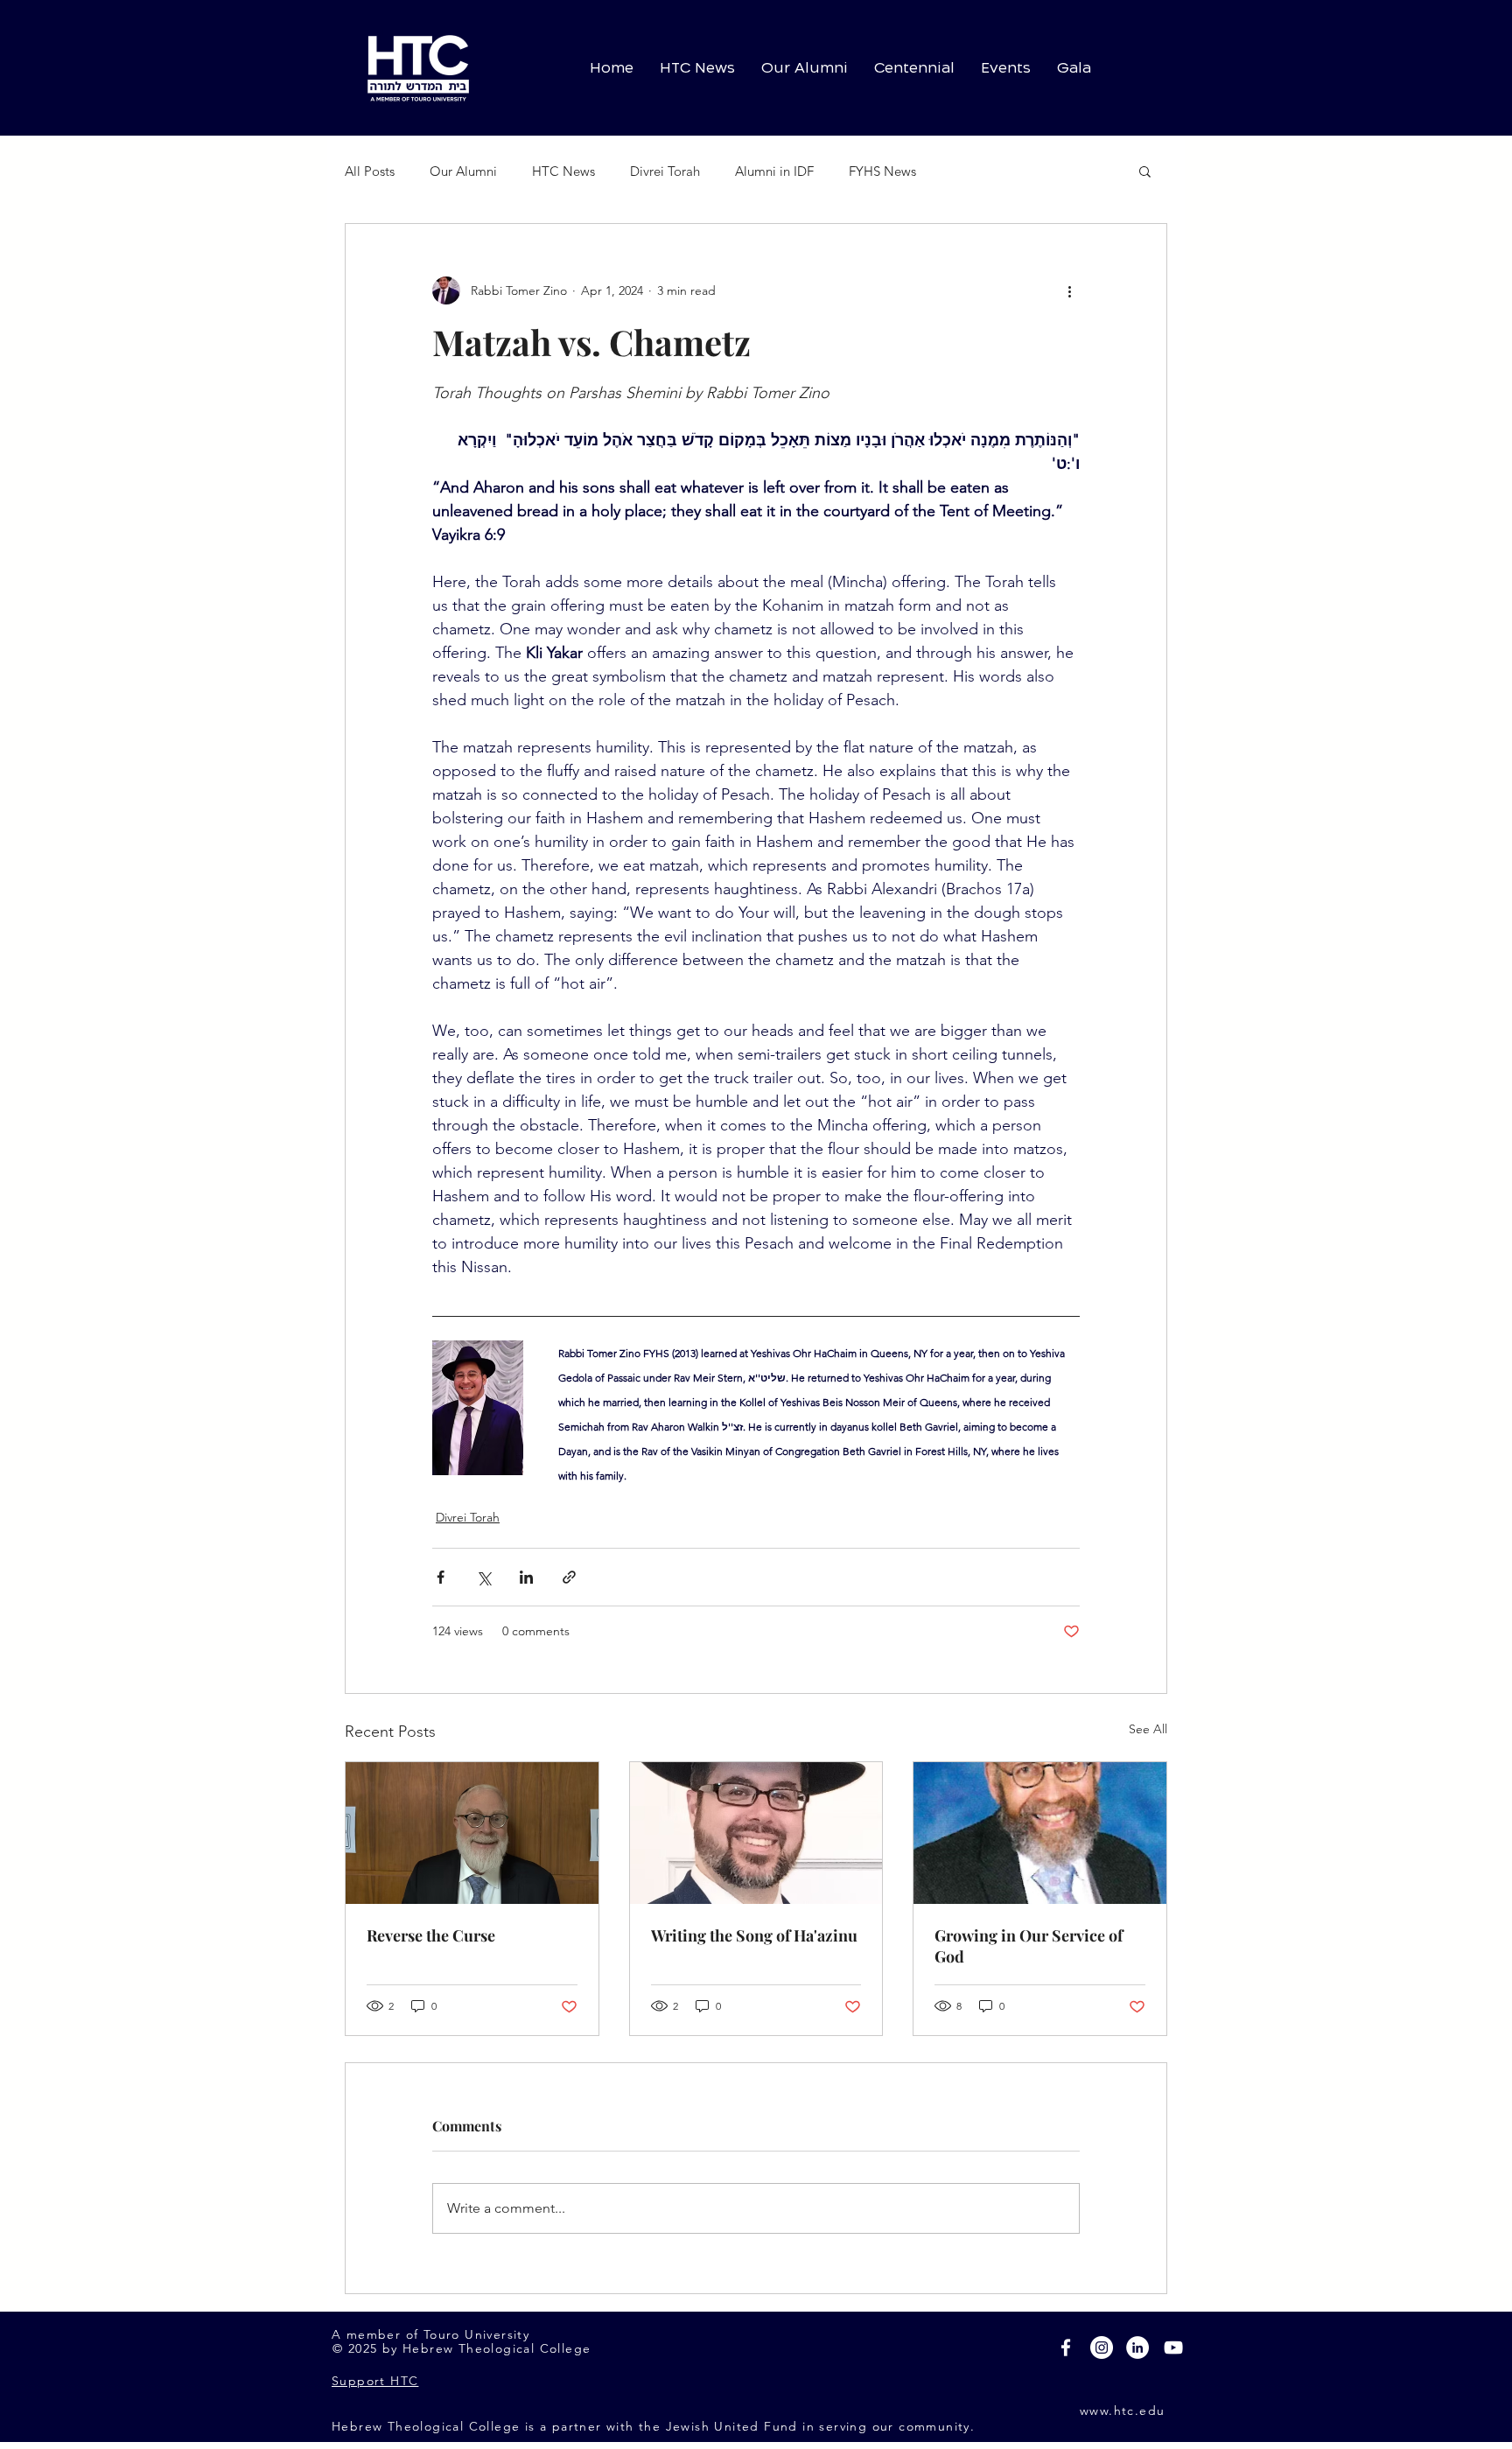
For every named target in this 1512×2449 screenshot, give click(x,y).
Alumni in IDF (774, 171)
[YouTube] (1173, 2348)
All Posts (370, 171)
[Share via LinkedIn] (526, 1577)
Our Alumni (463, 171)
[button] (1145, 171)
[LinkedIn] (1137, 2348)
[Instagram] (1102, 2348)
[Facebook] (1066, 2348)
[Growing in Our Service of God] (1040, 1833)
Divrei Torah (665, 171)
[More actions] (1069, 290)
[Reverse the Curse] (472, 1833)
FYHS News (882, 171)
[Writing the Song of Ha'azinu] (756, 1833)
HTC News (563, 171)
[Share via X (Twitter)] (483, 1577)
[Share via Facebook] (441, 1577)
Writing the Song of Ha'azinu (754, 1935)
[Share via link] (569, 1577)
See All (1148, 1729)
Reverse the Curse (431, 1935)
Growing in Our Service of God (1029, 1946)
